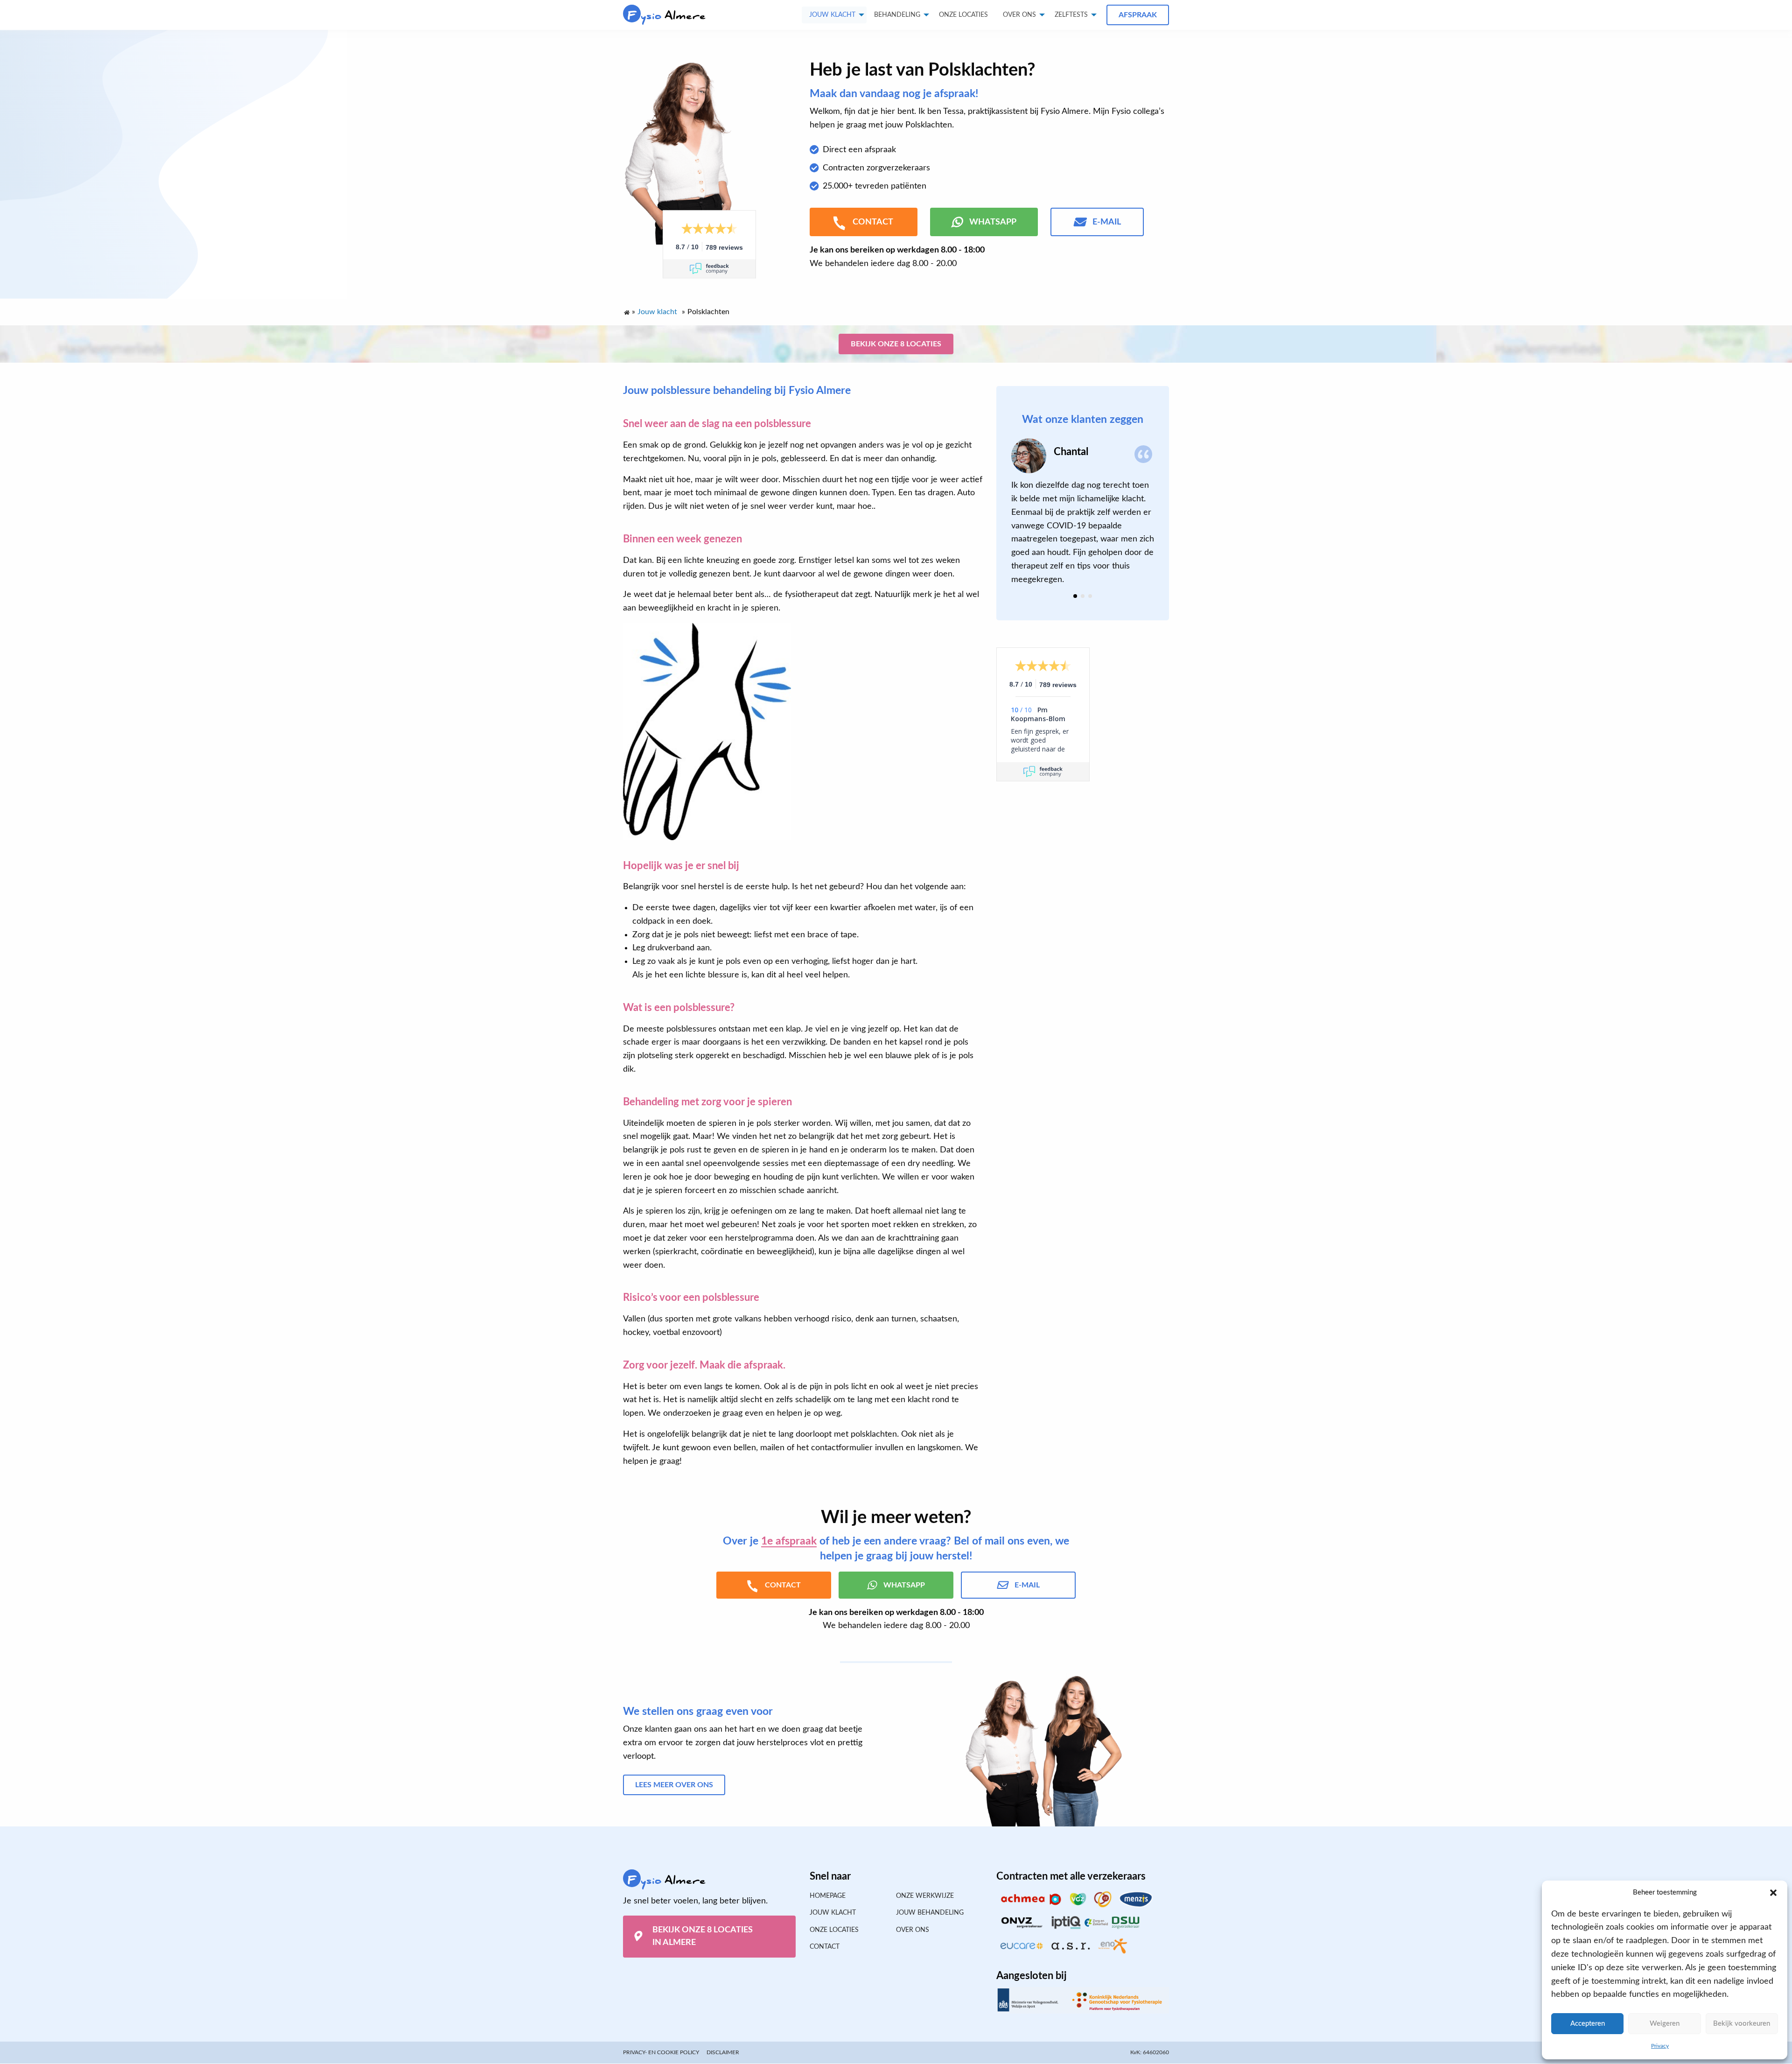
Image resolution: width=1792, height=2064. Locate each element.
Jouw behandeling (930, 1913)
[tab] (1075, 596)
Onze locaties (963, 15)
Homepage (828, 1896)
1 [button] (1075, 596)
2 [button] (1083, 596)
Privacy (1660, 2046)
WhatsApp (993, 222)
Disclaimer (723, 2052)
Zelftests (1071, 15)
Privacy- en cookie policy (661, 2052)
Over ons (1019, 15)
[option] (1083, 512)
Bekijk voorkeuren (1742, 2024)
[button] (1773, 1893)
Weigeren (1665, 2024)
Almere (667, 16)
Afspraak (1138, 15)
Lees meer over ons (674, 1784)
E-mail (1107, 222)
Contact (825, 1947)
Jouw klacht (832, 15)
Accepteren (1588, 2024)
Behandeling (897, 15)
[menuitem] (963, 15)
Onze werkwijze (925, 1896)
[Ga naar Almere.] (626, 310)
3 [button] (1090, 596)
